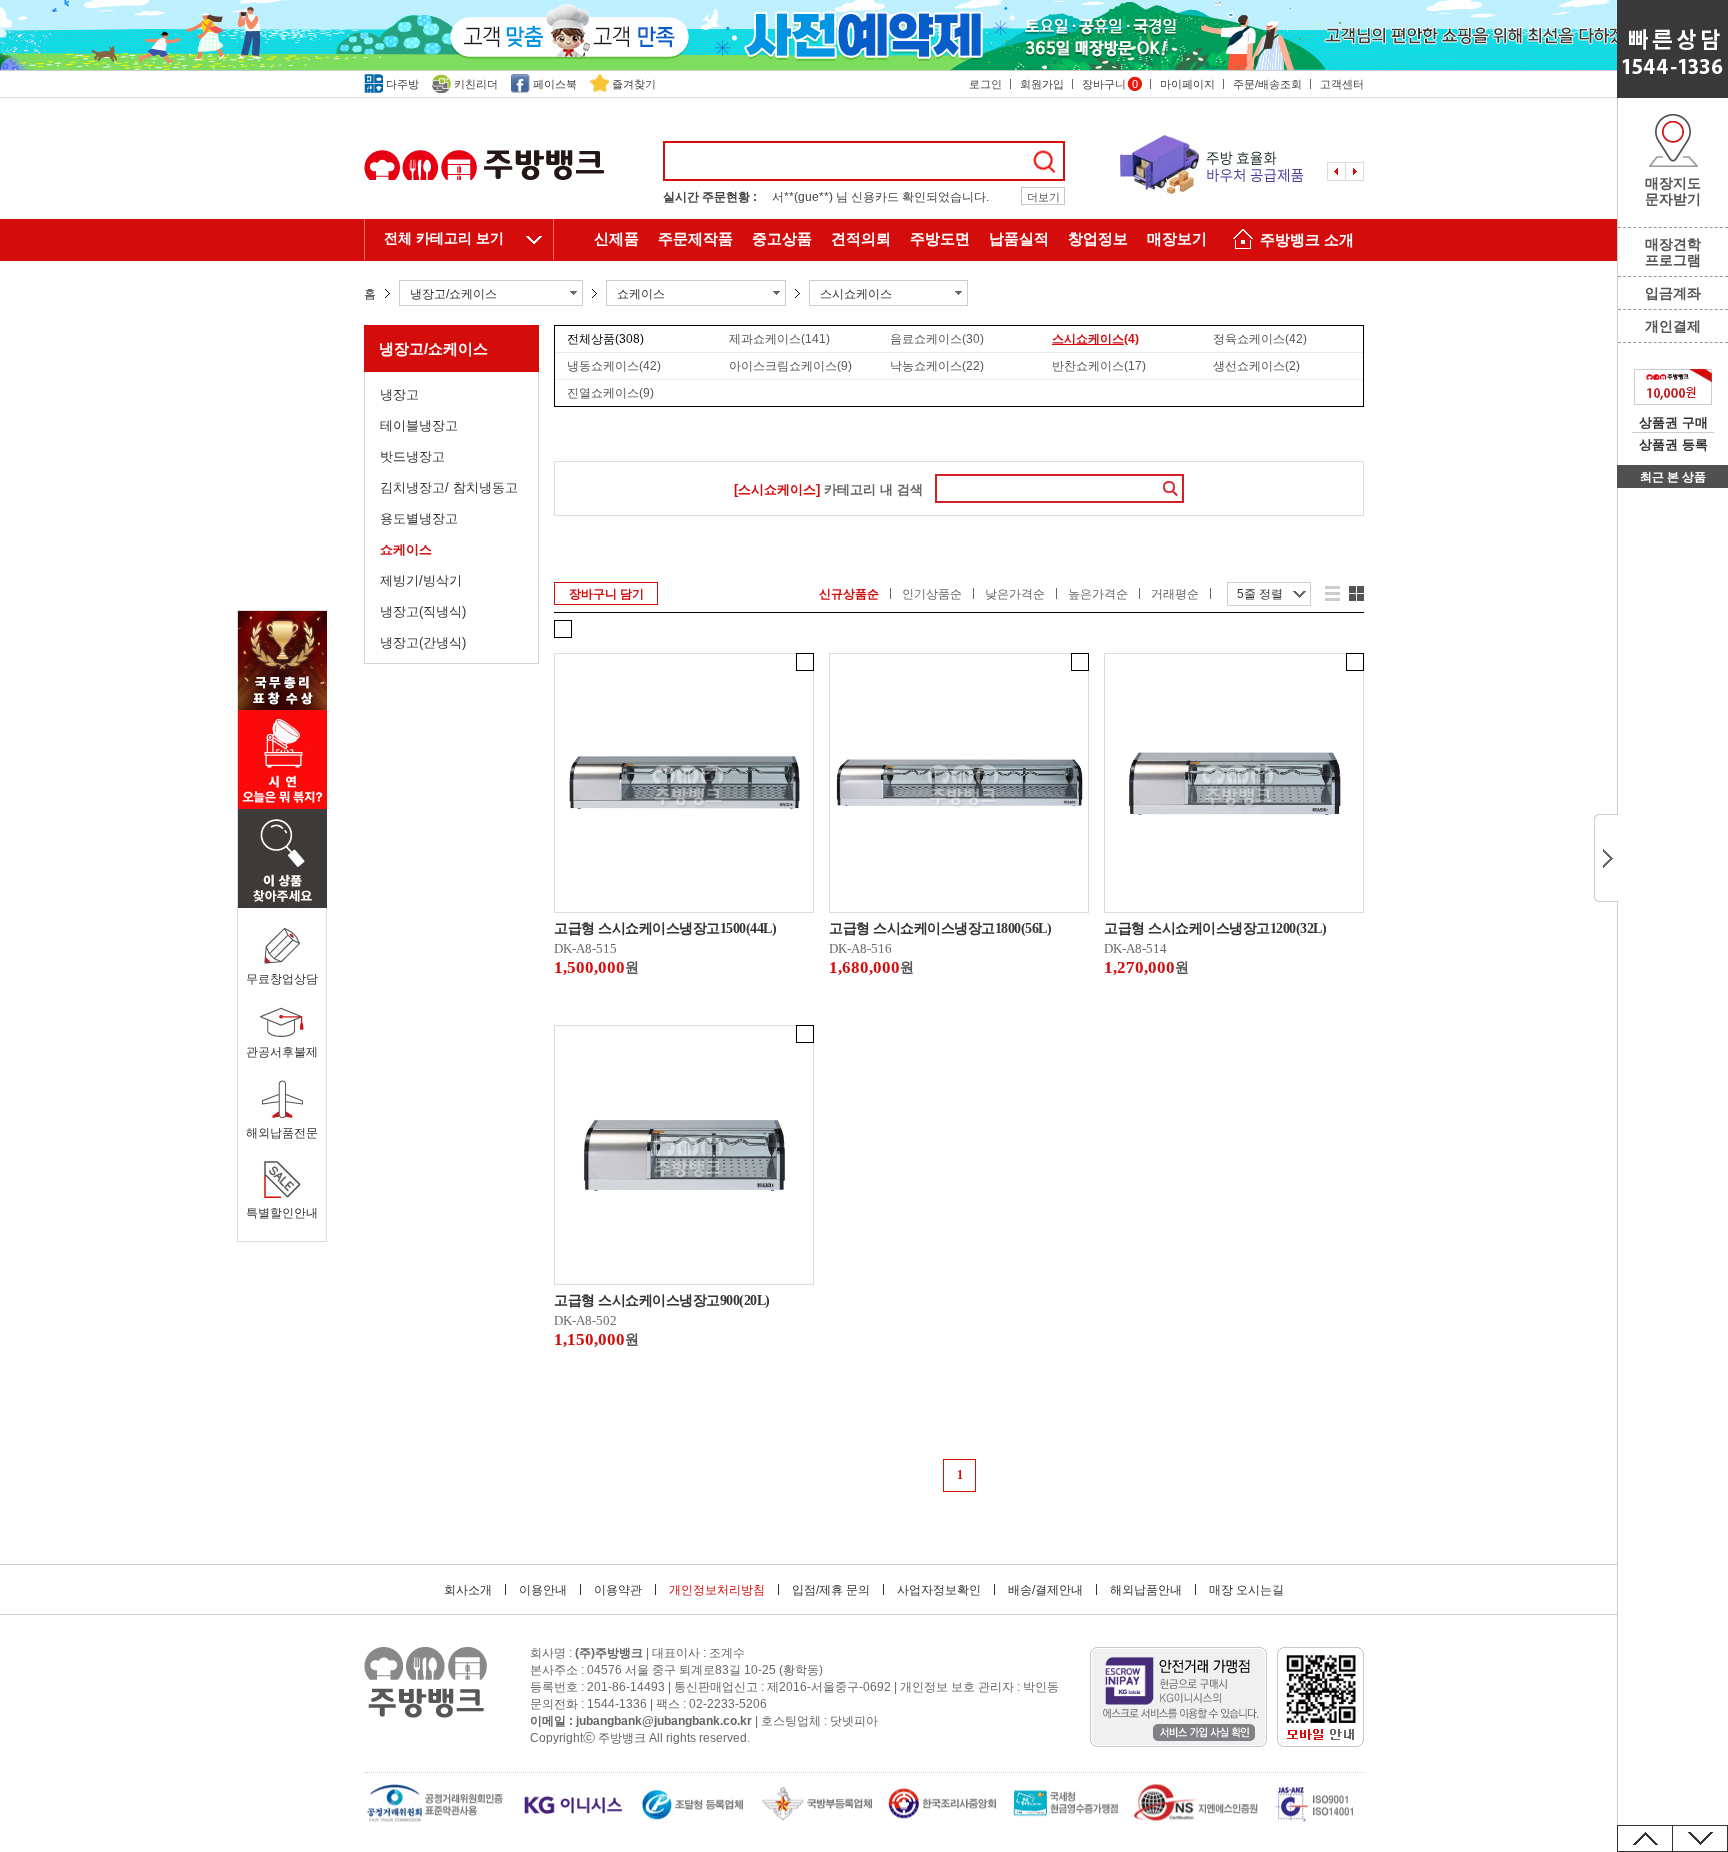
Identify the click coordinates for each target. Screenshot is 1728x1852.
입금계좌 (1673, 293)
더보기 (1043, 197)
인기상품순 (932, 594)
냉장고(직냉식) (423, 611)
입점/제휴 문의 (831, 1590)
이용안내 (543, 1590)
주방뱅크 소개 (1307, 240)
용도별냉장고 (419, 518)
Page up (1645, 1838)
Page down (1700, 1838)
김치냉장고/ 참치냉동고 (449, 487)
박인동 (1041, 1687)
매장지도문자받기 (1673, 191)
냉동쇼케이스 (614, 366)
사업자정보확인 (939, 1590)
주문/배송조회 (1267, 84)
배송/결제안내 (1045, 1590)
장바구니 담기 (606, 594)
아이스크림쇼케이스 (790, 366)
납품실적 (1019, 239)
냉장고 (399, 394)
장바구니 (1110, 84)
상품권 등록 (1673, 444)
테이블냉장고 (419, 425)
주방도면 (940, 239)
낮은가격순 (1015, 594)
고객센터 (1342, 84)
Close (1606, 858)
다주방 (402, 84)
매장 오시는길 (1246, 1590)
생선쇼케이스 (1256, 366)
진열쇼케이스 (610, 393)
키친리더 (476, 84)
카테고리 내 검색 (828, 489)
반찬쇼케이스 (1099, 366)
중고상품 (782, 239)
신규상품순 (849, 594)
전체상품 (605, 339)
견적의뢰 (861, 239)
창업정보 (1098, 239)
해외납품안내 (1146, 1590)
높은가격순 (1098, 594)
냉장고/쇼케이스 (433, 348)
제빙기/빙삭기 (421, 580)
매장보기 (1177, 239)
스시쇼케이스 (1095, 339)
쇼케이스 (406, 549)
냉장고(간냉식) (423, 642)
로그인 (985, 84)
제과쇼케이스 (779, 339)
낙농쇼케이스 (937, 366)
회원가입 (1042, 84)
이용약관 (618, 1590)
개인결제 (1673, 326)
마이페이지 (1187, 84)
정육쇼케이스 (1260, 339)
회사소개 (468, 1590)
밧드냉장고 (412, 456)
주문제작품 (695, 239)
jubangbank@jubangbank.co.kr (664, 1721)
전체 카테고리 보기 (444, 238)
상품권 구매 (1673, 422)
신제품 (616, 239)
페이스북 (555, 84)
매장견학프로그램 (1673, 252)
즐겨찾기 (634, 84)
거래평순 (1175, 594)
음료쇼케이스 (937, 339)
